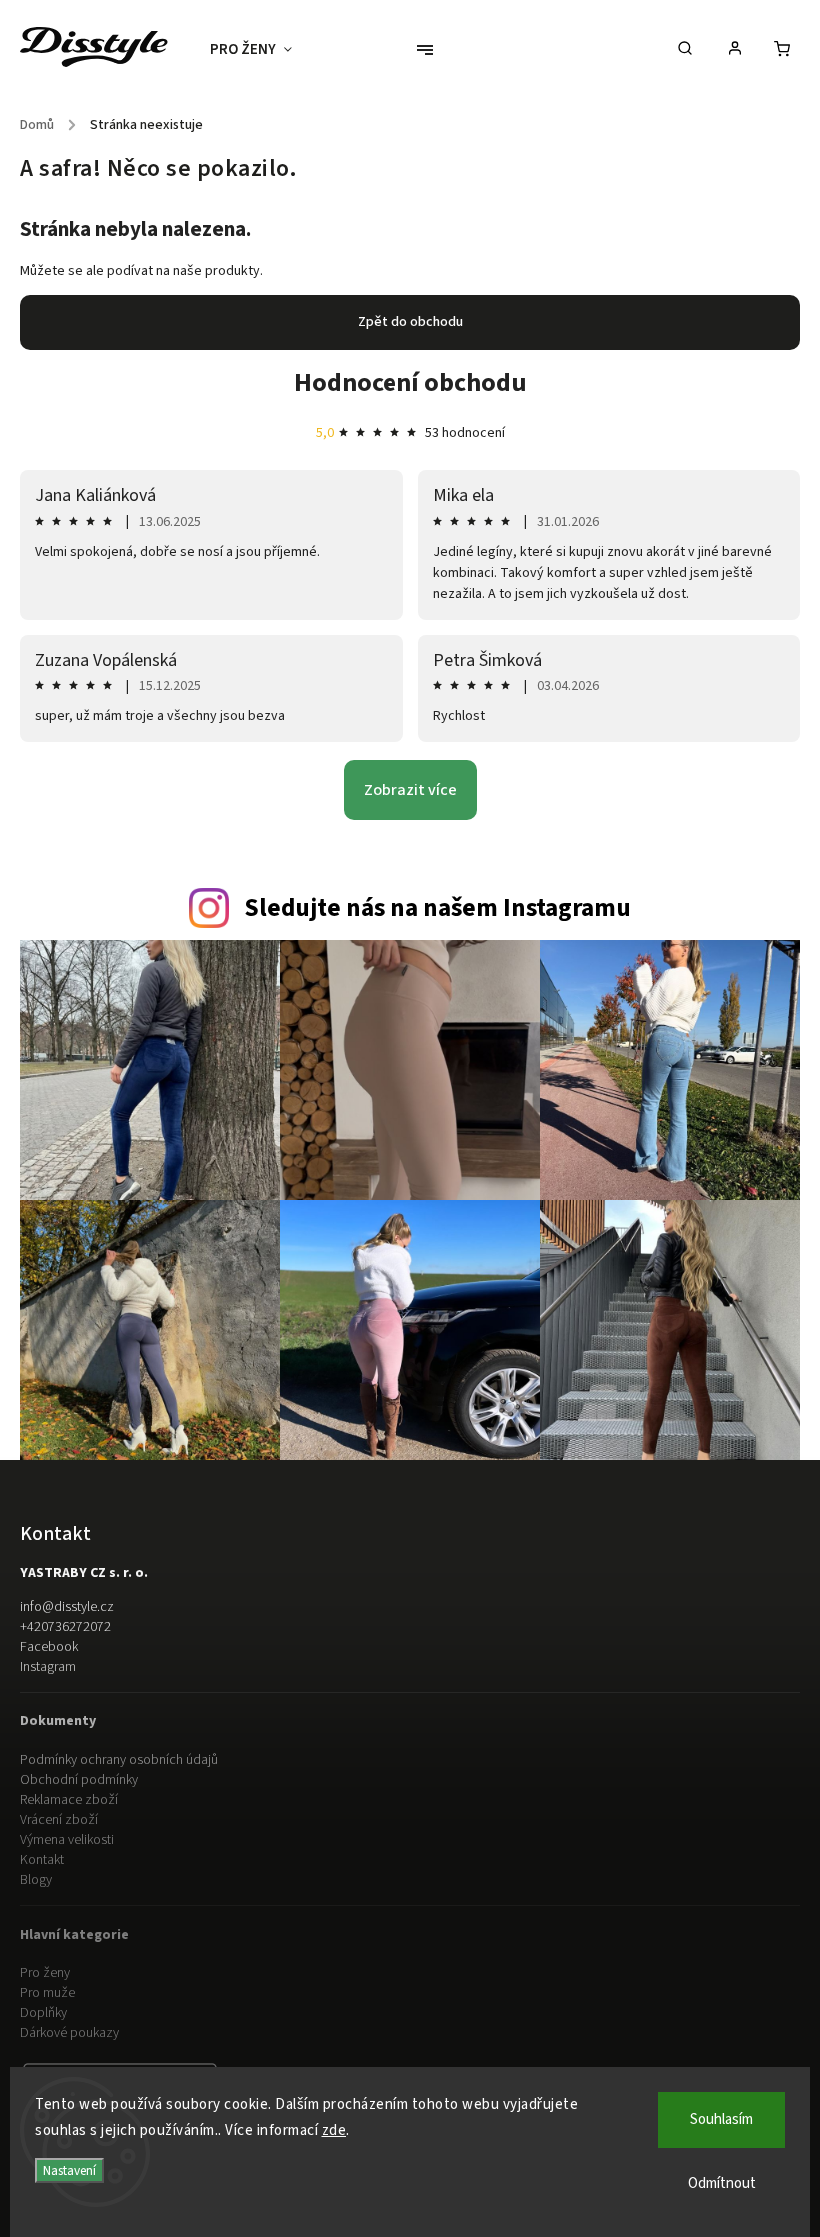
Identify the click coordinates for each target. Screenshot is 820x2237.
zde (334, 2130)
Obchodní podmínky (79, 1780)
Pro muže (47, 1993)
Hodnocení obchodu (410, 382)
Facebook (49, 1647)
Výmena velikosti (67, 1840)
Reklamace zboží (69, 1800)
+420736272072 (65, 1627)
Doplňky (43, 2013)
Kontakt (42, 1860)
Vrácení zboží (59, 1820)
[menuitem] (261, 50)
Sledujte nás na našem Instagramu (437, 908)
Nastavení (69, 2170)
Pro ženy (45, 1973)
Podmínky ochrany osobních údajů (119, 1760)
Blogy (36, 1880)
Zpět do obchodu (410, 322)
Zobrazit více (410, 790)
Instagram (48, 1667)
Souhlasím (721, 2119)
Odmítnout (722, 2183)
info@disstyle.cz (67, 1607)
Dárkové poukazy (69, 2033)
